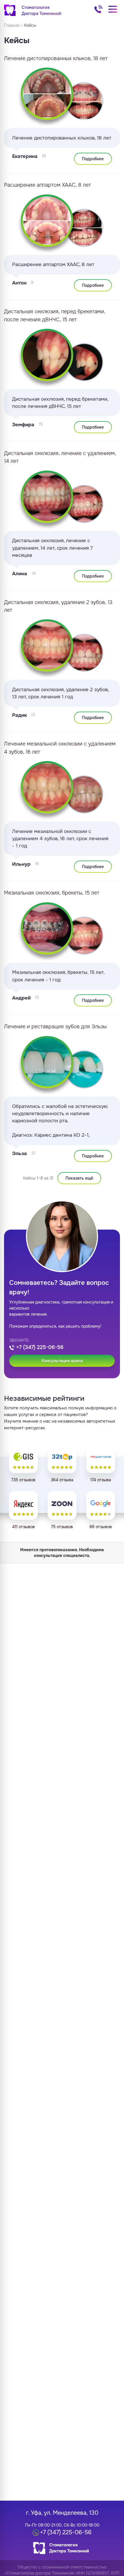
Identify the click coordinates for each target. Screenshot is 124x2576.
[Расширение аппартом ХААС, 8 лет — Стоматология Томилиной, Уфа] (47, 221)
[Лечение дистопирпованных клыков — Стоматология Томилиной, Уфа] (84, 101)
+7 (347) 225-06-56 (98, 9)
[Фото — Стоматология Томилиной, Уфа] (84, 1069)
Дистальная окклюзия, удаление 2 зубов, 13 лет (58, 606)
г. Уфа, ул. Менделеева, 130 (62, 2513)
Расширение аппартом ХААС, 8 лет (47, 185)
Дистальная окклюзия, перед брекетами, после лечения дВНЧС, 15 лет (55, 315)
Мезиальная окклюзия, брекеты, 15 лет (52, 893)
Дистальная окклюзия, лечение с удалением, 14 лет (60, 457)
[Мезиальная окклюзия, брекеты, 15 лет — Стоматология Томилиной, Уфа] (47, 928)
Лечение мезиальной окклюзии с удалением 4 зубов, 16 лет (60, 748)
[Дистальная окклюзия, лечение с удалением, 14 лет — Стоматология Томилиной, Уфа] (47, 497)
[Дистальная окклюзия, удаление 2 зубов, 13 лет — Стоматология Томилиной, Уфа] (47, 645)
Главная (12, 25)
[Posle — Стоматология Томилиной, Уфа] (47, 1062)
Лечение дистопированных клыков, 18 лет (56, 58)
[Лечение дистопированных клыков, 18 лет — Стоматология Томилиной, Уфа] (47, 94)
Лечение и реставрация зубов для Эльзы (55, 1027)
